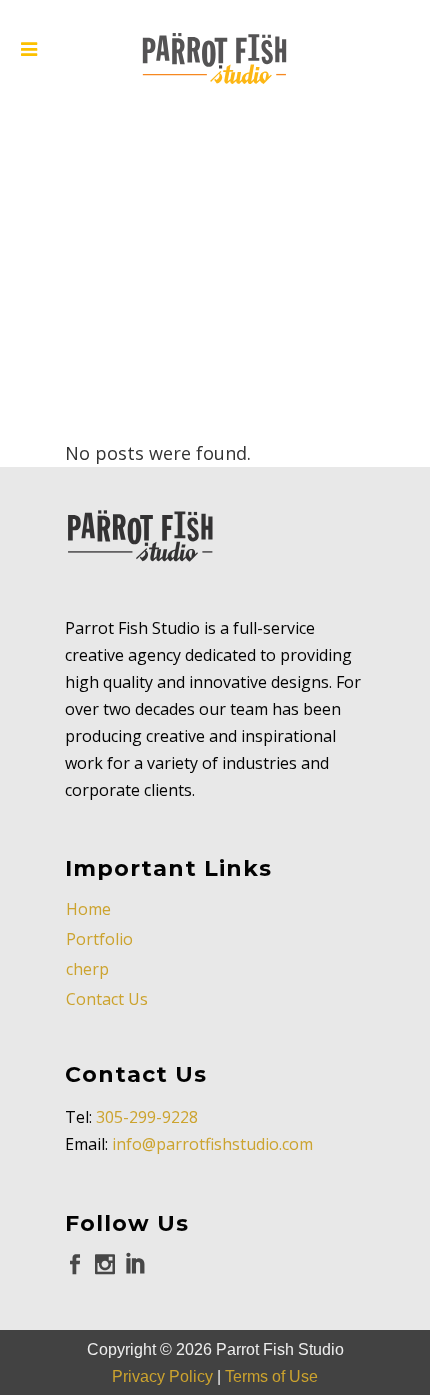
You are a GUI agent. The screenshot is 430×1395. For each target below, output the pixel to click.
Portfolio (99, 939)
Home (88, 909)
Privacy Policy (162, 1376)
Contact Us (107, 999)
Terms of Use (271, 1376)
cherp (87, 969)
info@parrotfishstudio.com (212, 1144)
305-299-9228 (147, 1117)
